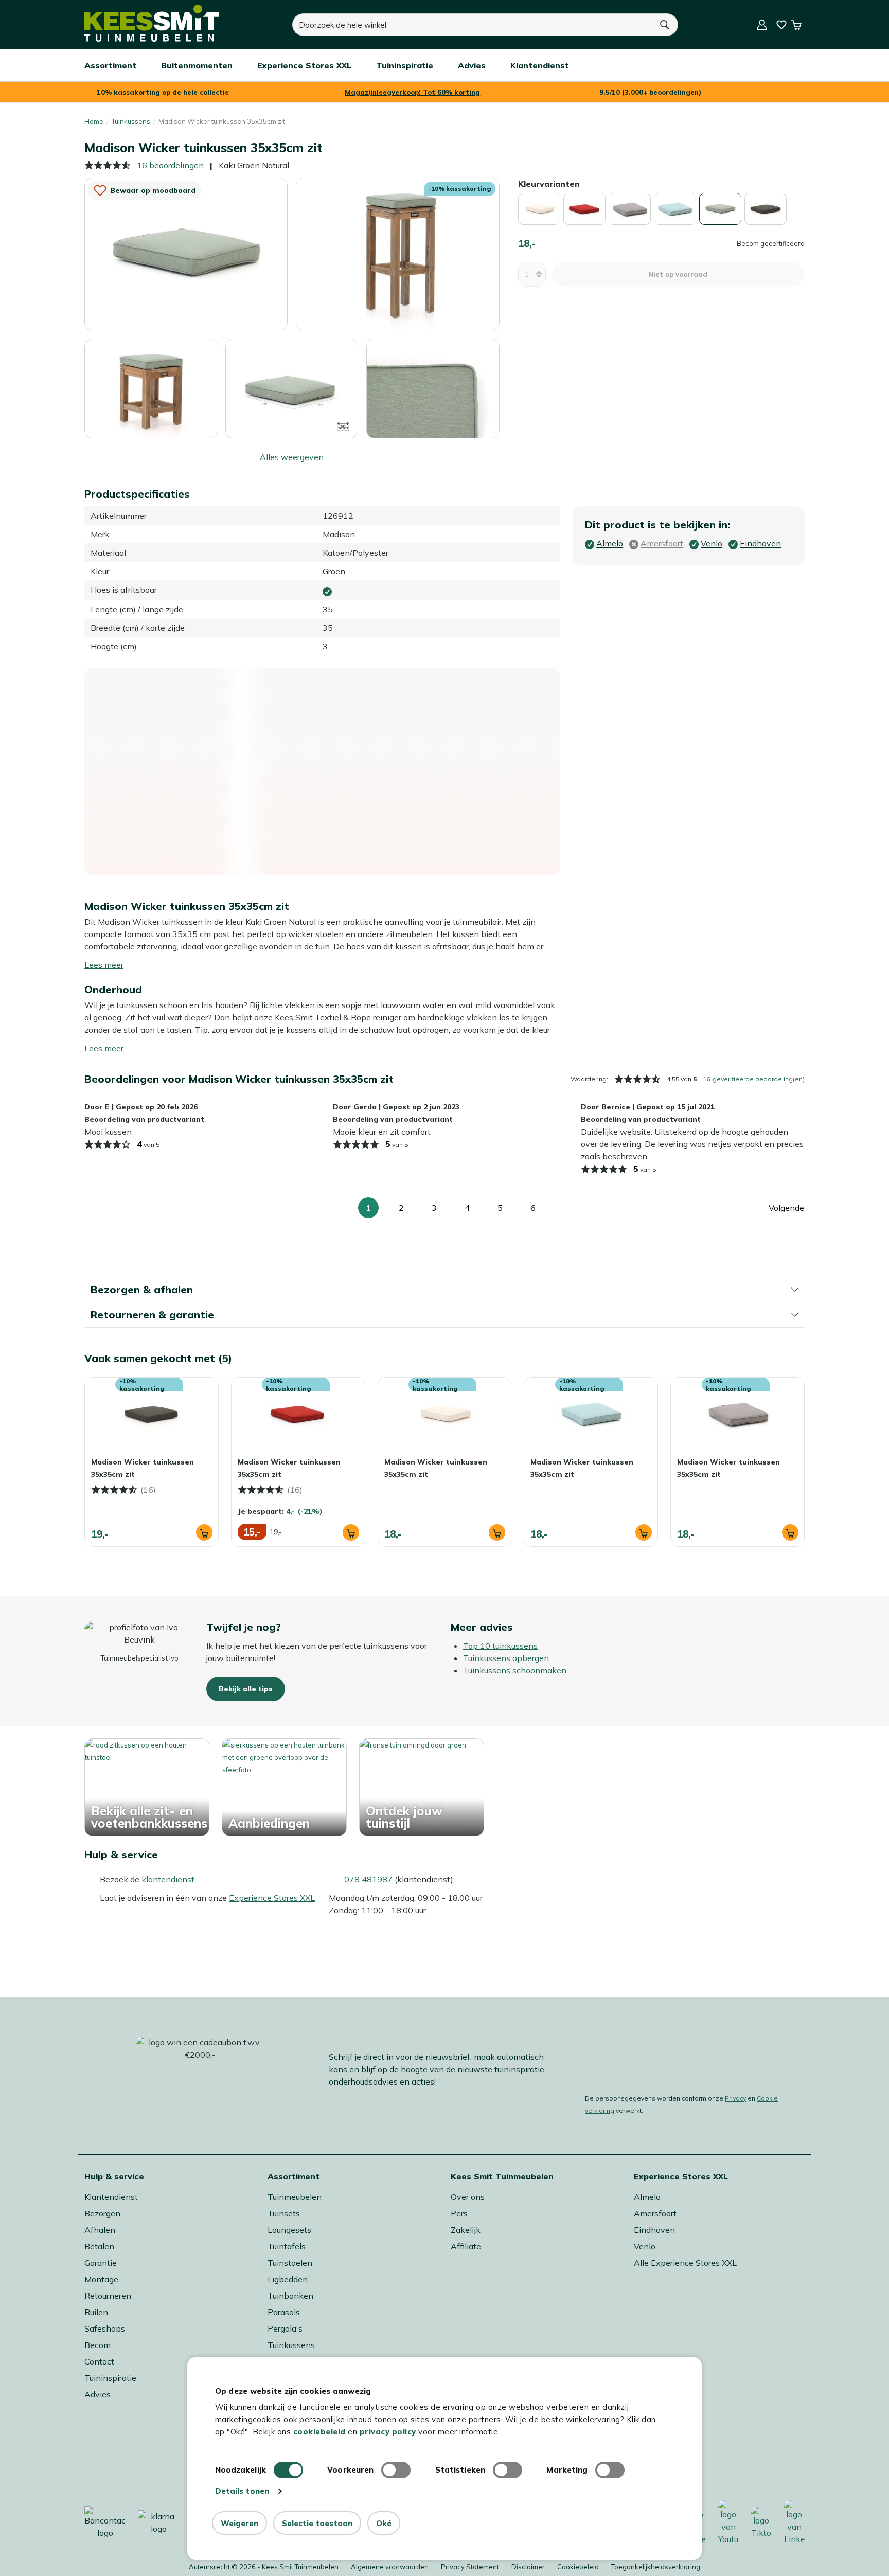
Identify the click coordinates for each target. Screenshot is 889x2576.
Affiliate (466, 2246)
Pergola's (285, 2328)
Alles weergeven (292, 457)
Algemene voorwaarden (390, 2567)
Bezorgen (102, 2213)
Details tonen (242, 2491)
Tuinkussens (131, 121)
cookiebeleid (319, 2432)
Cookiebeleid (578, 2567)
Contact (99, 2361)
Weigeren (239, 2523)
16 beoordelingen (170, 165)
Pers (459, 2213)
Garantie (101, 2263)
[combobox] (472, 25)
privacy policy (388, 2432)
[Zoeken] (665, 25)
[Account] (762, 25)
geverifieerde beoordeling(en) (759, 1079)
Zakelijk (466, 2230)
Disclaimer (528, 2567)
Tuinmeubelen (295, 2197)
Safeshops (105, 2328)
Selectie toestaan (317, 2523)
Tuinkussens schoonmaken (515, 1670)
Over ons (468, 2197)
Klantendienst (111, 2197)
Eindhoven (654, 2230)
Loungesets (289, 2230)
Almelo (647, 2197)
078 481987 (368, 1879)
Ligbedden (288, 2279)
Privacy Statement (470, 2567)
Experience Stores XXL (272, 1898)
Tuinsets (284, 2213)
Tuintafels (287, 2246)
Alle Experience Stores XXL (685, 2263)
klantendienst (168, 1879)
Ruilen (96, 2312)
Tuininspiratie (110, 2378)
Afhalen (100, 2230)
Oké (384, 2523)
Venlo (645, 2246)
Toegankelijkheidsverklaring (656, 2567)
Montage (101, 2279)
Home (94, 121)
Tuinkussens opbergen (506, 1658)
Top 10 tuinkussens (500, 1646)
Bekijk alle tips (246, 1689)
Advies (97, 2394)
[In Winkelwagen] (204, 1532)
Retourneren (108, 2296)
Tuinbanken (290, 2296)
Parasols (284, 2312)
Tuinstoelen (290, 2263)
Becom (97, 2345)
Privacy (735, 2098)
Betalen (99, 2246)
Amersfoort (655, 2213)
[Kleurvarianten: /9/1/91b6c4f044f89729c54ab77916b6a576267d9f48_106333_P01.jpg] (766, 209)
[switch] (396, 2470)
